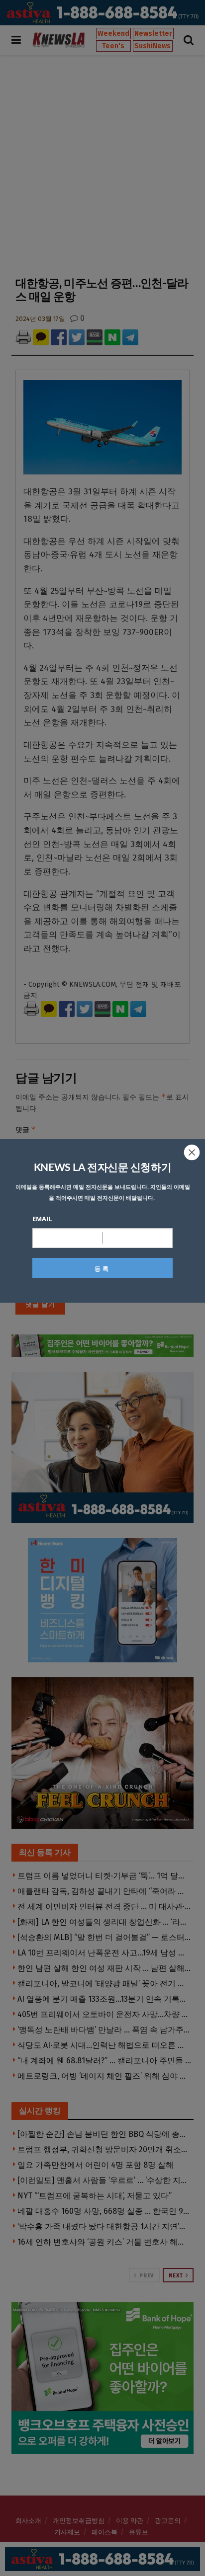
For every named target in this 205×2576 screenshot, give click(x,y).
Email (42, 1219)
